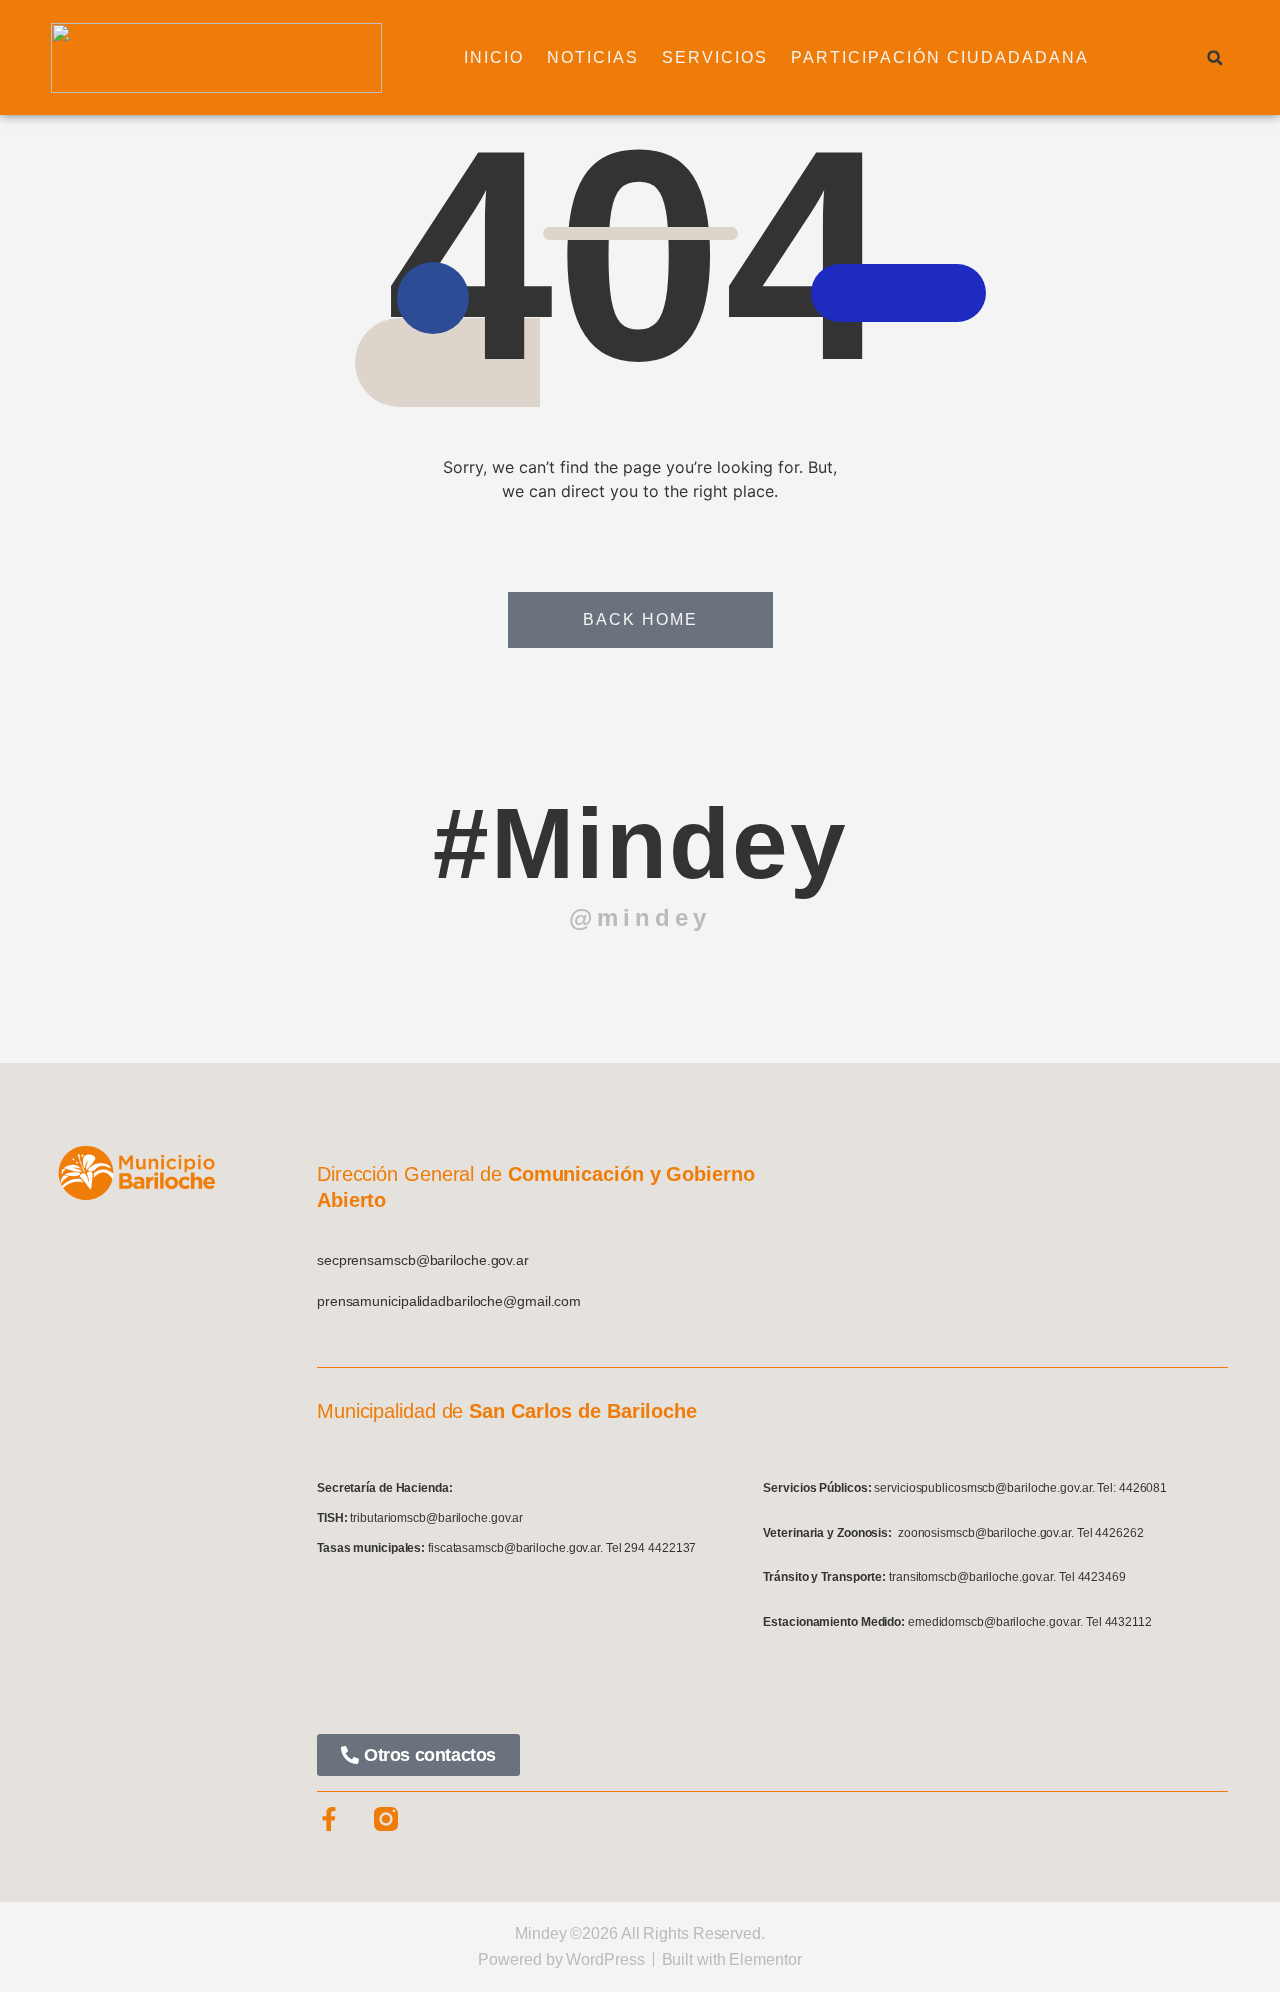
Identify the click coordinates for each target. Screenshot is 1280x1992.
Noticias (593, 57)
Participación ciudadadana (940, 57)
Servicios (715, 57)
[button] (1215, 58)
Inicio (494, 57)
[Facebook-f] (329, 1819)
